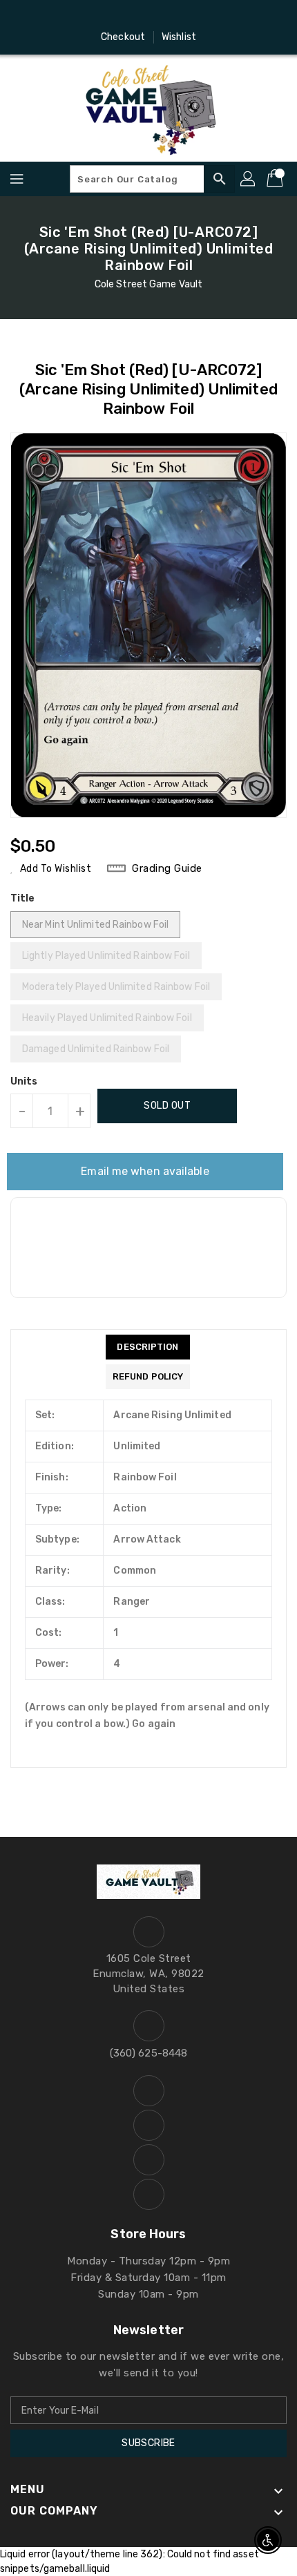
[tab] (148, 1347)
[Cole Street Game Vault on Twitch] (188, 16)
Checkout (123, 37)
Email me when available (145, 1171)
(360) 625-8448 (148, 2053)
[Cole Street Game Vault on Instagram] (135, 16)
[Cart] (276, 179)
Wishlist (179, 37)
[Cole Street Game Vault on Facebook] (109, 16)
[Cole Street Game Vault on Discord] (162, 16)
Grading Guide (167, 868)
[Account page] (249, 179)
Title (23, 898)
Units (24, 1082)
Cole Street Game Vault (148, 284)
